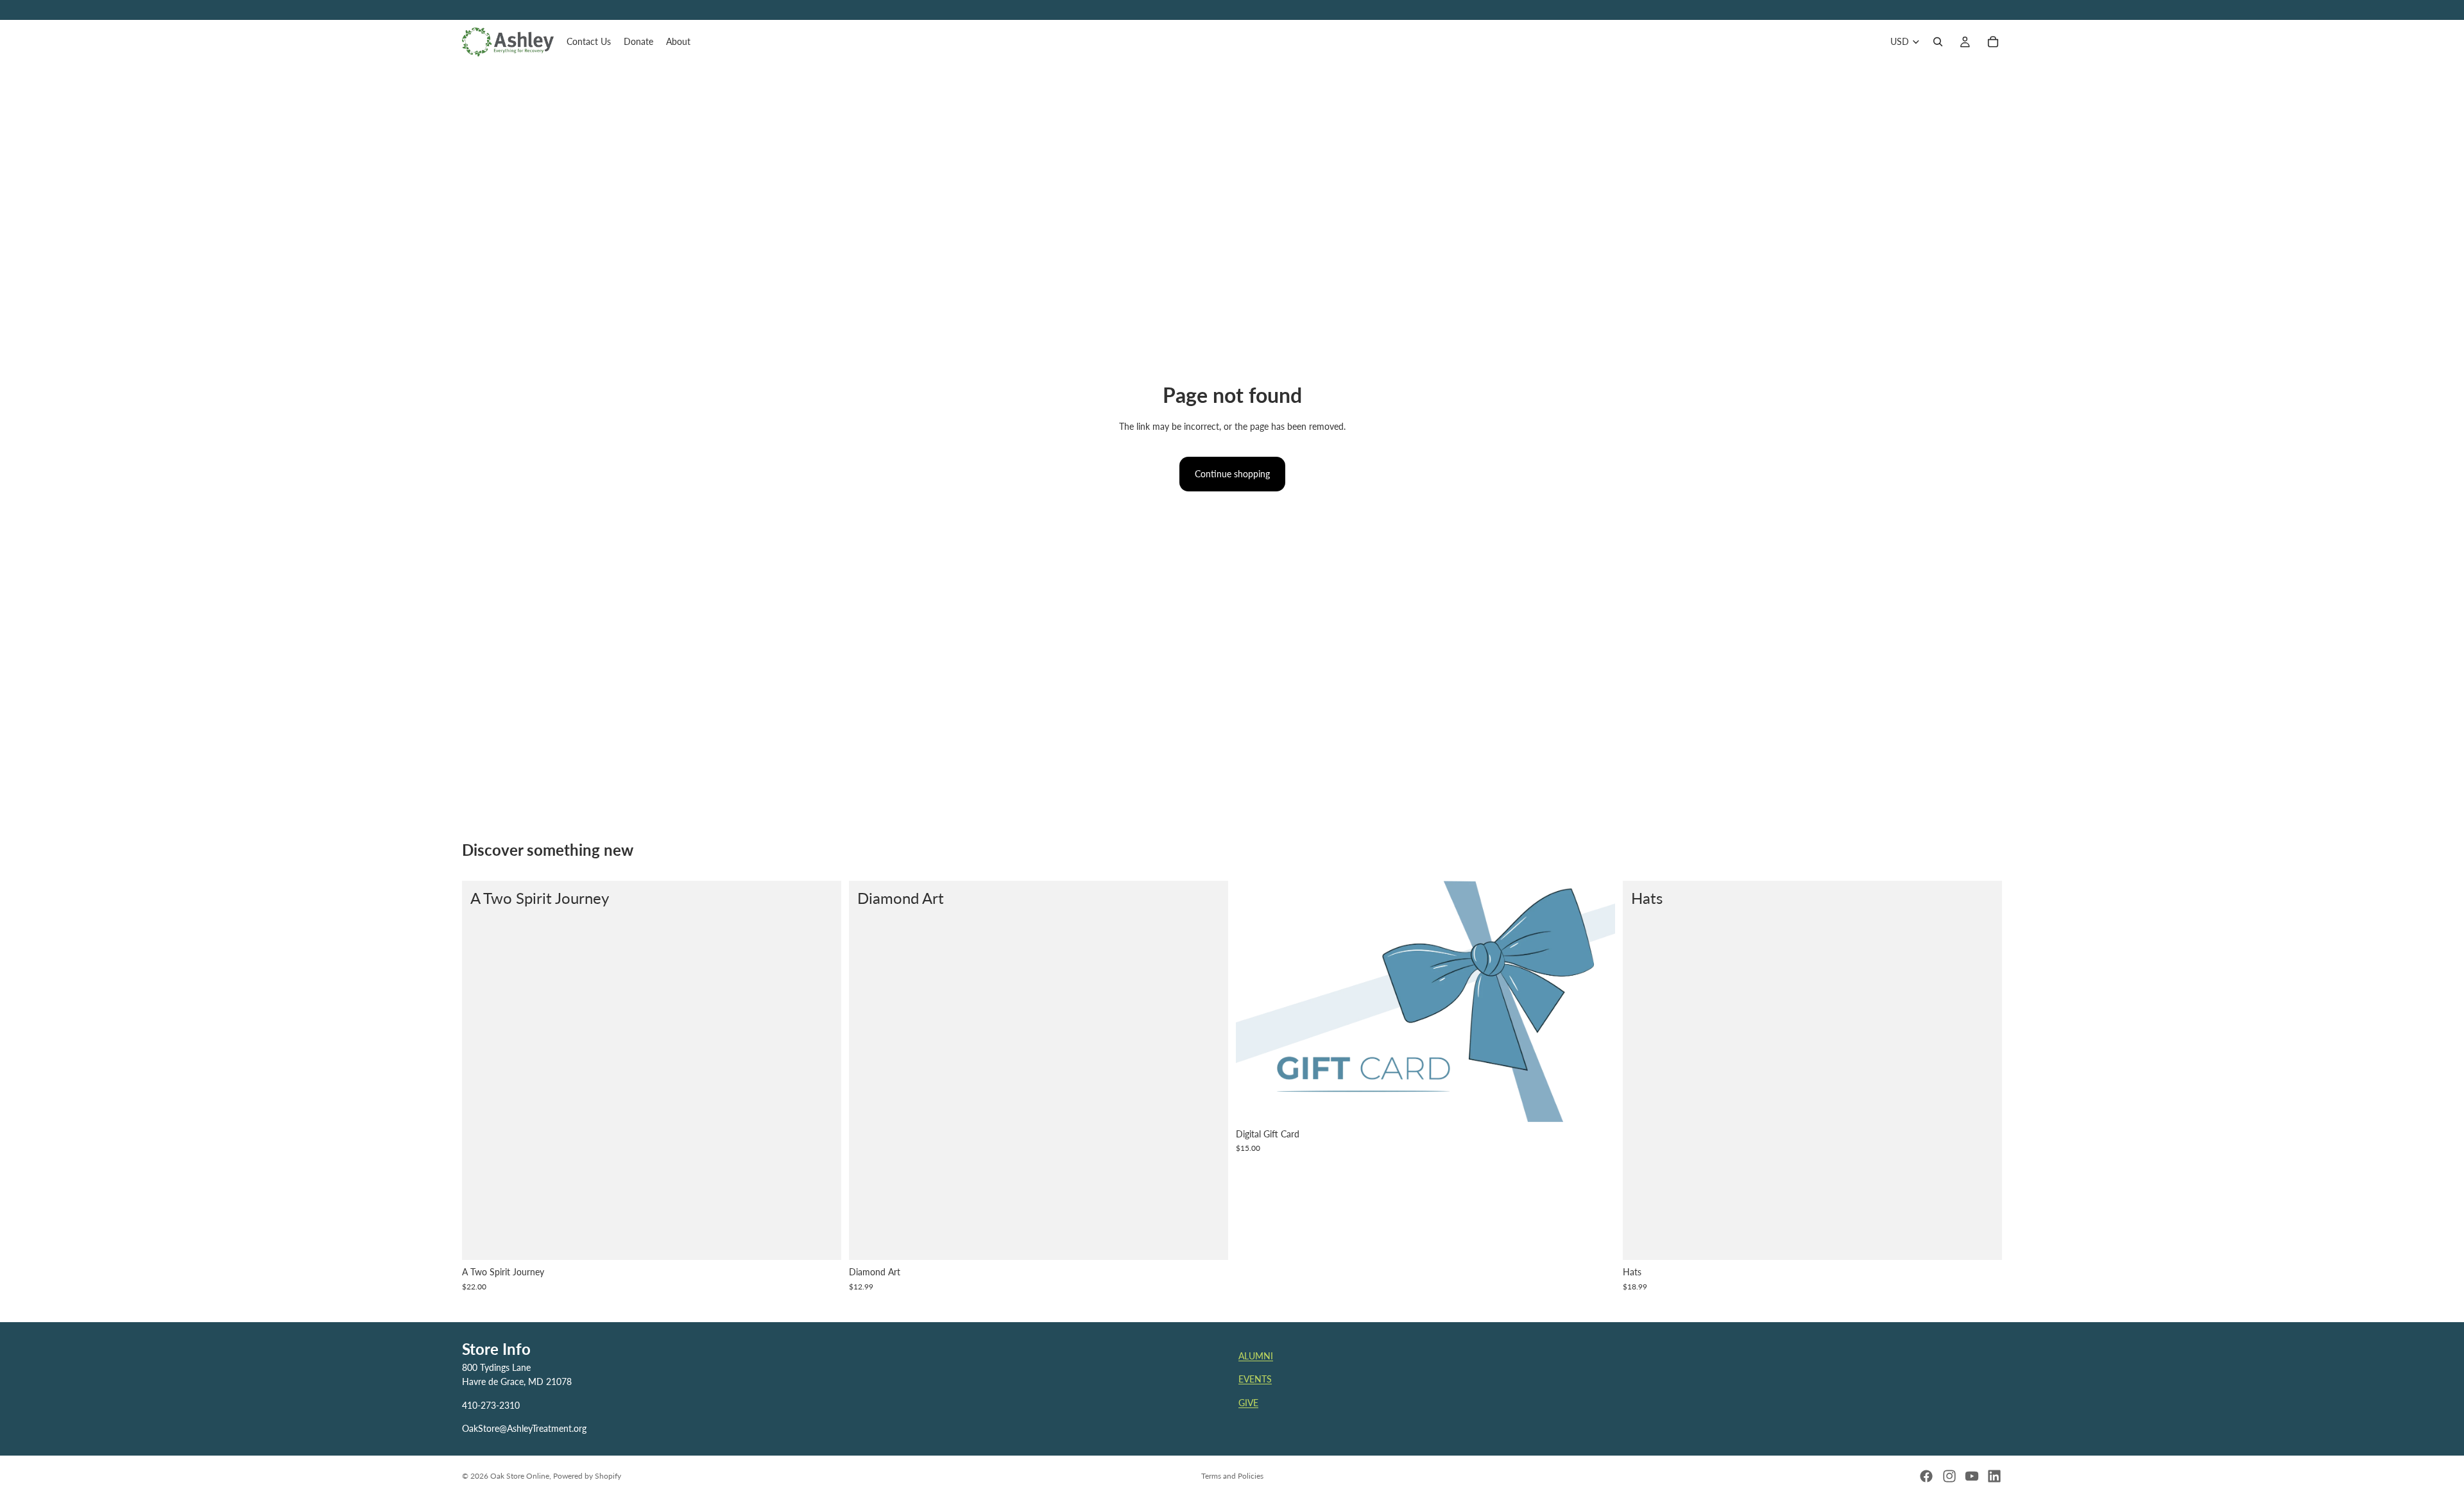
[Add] (821, 1241)
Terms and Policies (1232, 1476)
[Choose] (1208, 1241)
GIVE (1248, 1403)
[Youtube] (1972, 1476)
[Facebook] (1926, 1476)
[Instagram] (1949, 1476)
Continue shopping (1232, 474)
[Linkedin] (1994, 1476)
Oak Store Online (520, 1476)
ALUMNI (1256, 1356)
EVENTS (1255, 1380)
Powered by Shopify (587, 1476)
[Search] (1938, 42)
